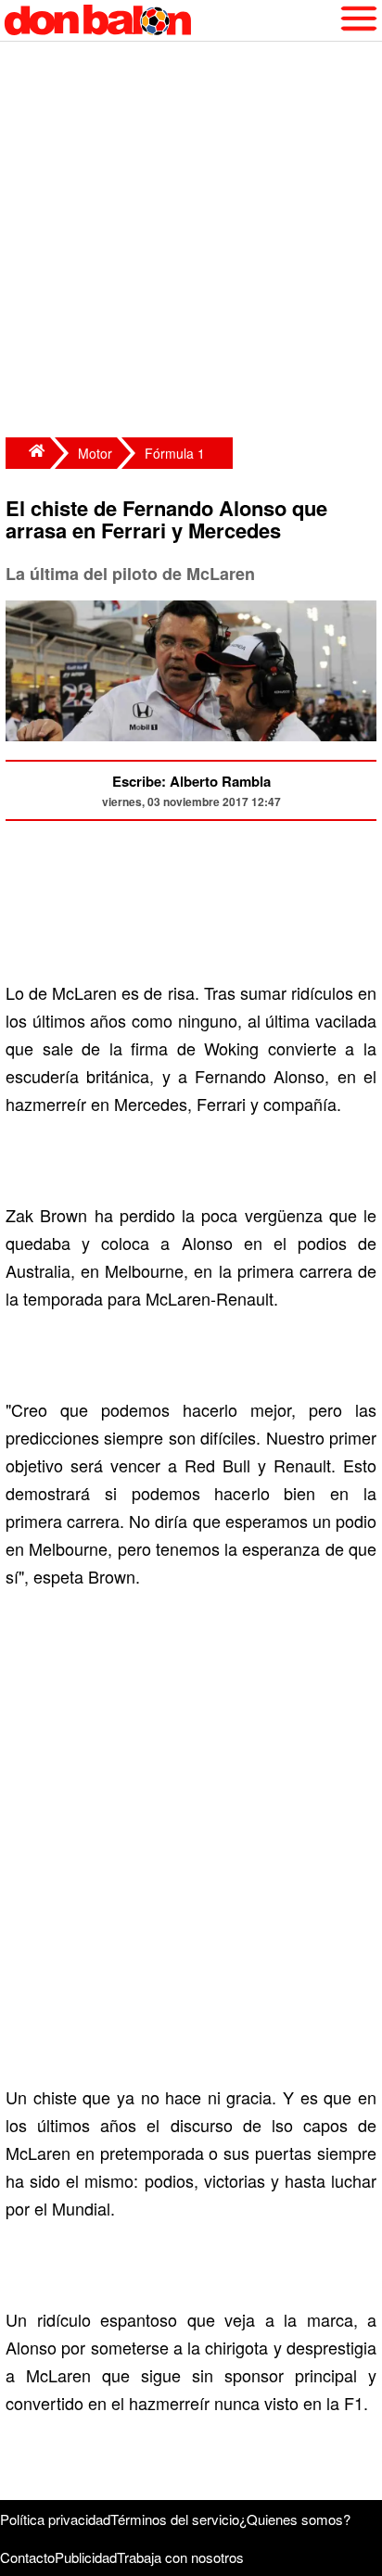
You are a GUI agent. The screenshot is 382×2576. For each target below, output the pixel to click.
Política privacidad (55, 2519)
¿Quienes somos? (295, 2519)
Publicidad (86, 2557)
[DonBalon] (28, 453)
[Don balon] (170, 20)
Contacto (27, 2557)
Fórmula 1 (175, 453)
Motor (95, 453)
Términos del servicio (175, 2519)
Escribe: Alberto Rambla (191, 781)
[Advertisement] (191, 242)
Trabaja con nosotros (180, 2557)
